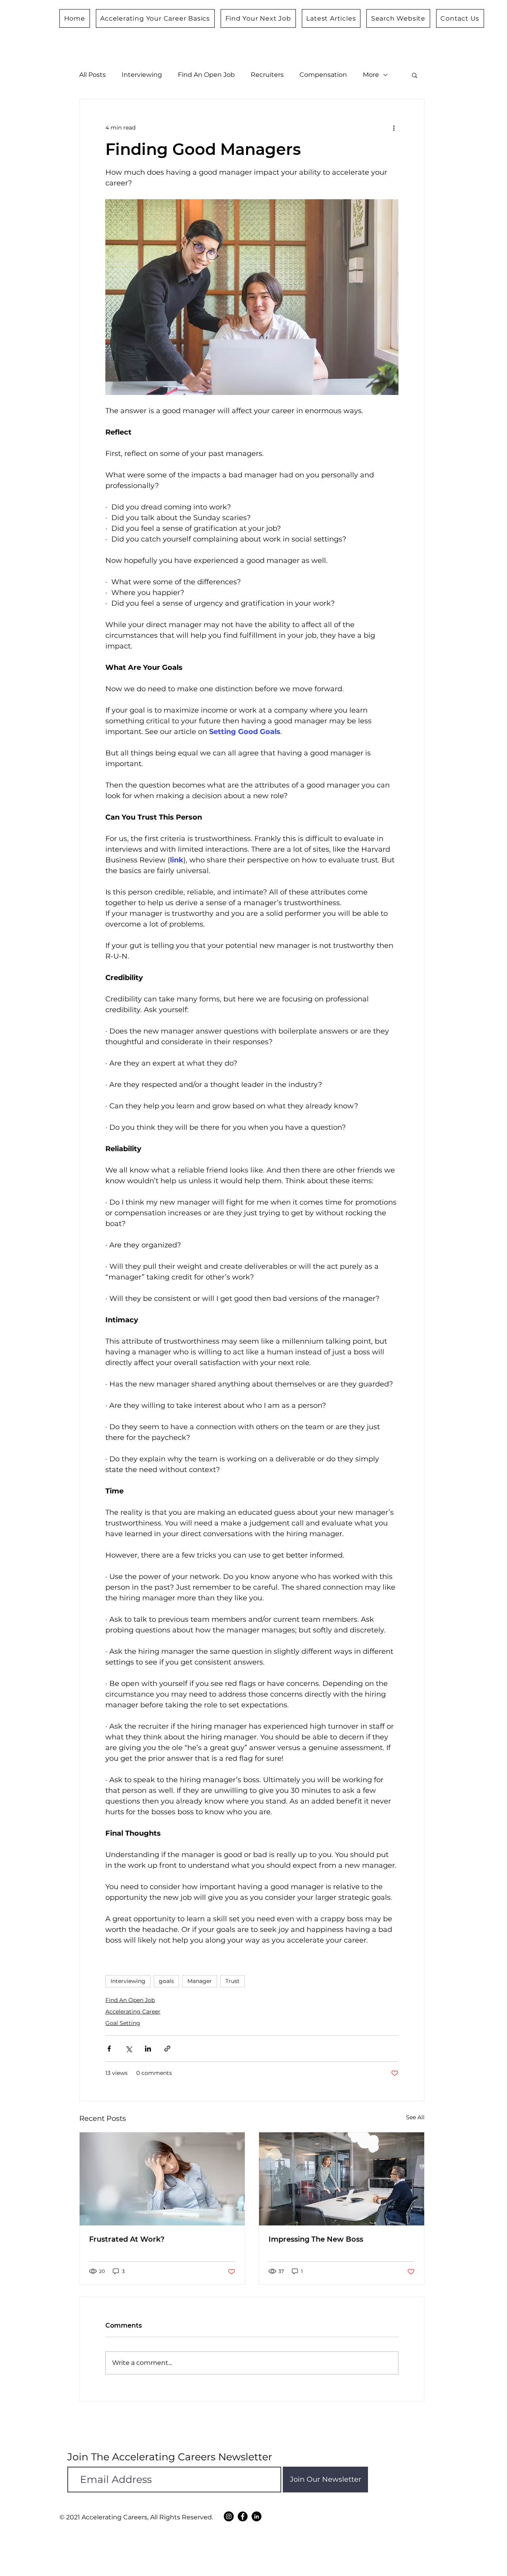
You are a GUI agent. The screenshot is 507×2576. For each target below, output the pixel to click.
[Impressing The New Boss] (342, 2179)
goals (166, 1981)
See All (415, 2117)
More (371, 75)
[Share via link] (167, 2049)
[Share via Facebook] (109, 2049)
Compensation (323, 75)
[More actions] (394, 128)
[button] (415, 75)
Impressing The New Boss (316, 2239)
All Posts (92, 75)
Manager (200, 1981)
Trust (233, 1981)
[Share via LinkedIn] (148, 2049)
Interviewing (142, 75)
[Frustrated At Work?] (162, 2179)
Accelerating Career (133, 2012)
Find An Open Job (206, 75)
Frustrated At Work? (127, 2239)
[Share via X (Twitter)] (129, 2049)
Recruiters (267, 75)
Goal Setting (123, 2023)
